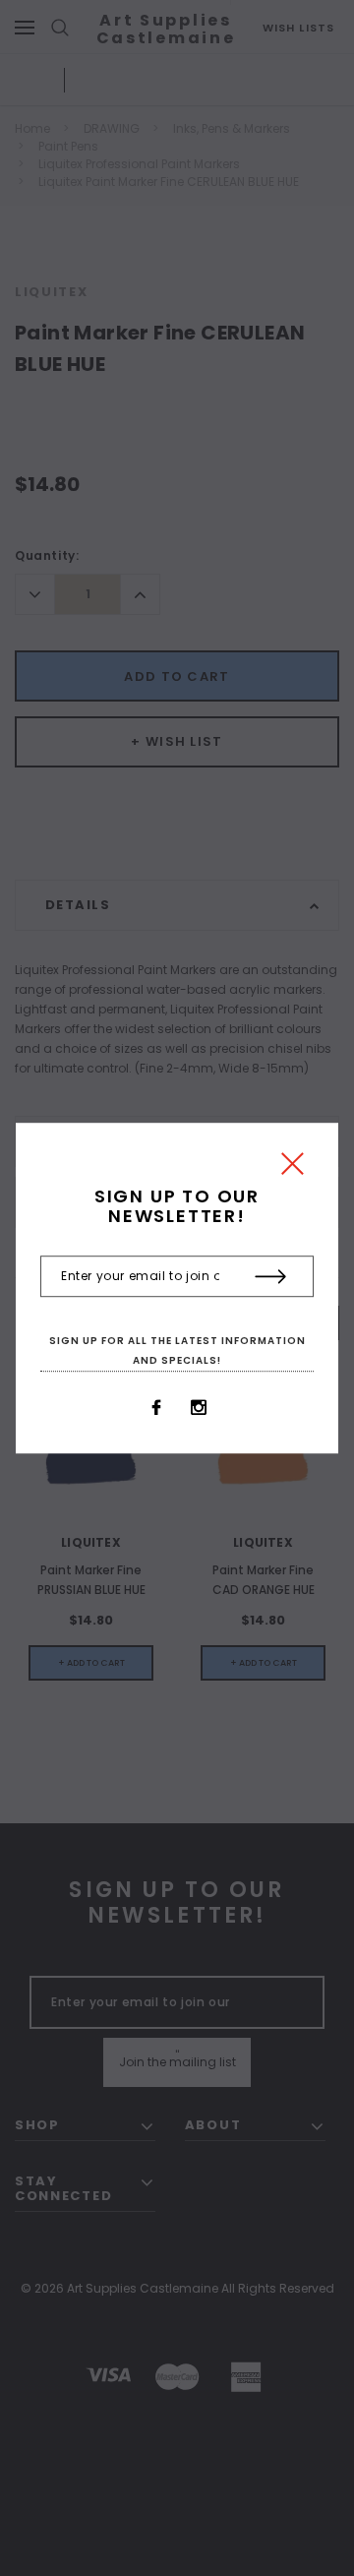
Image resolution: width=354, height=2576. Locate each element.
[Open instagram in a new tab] (199, 1408)
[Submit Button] (271, 1277)
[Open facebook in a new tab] (156, 1408)
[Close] (293, 1168)
